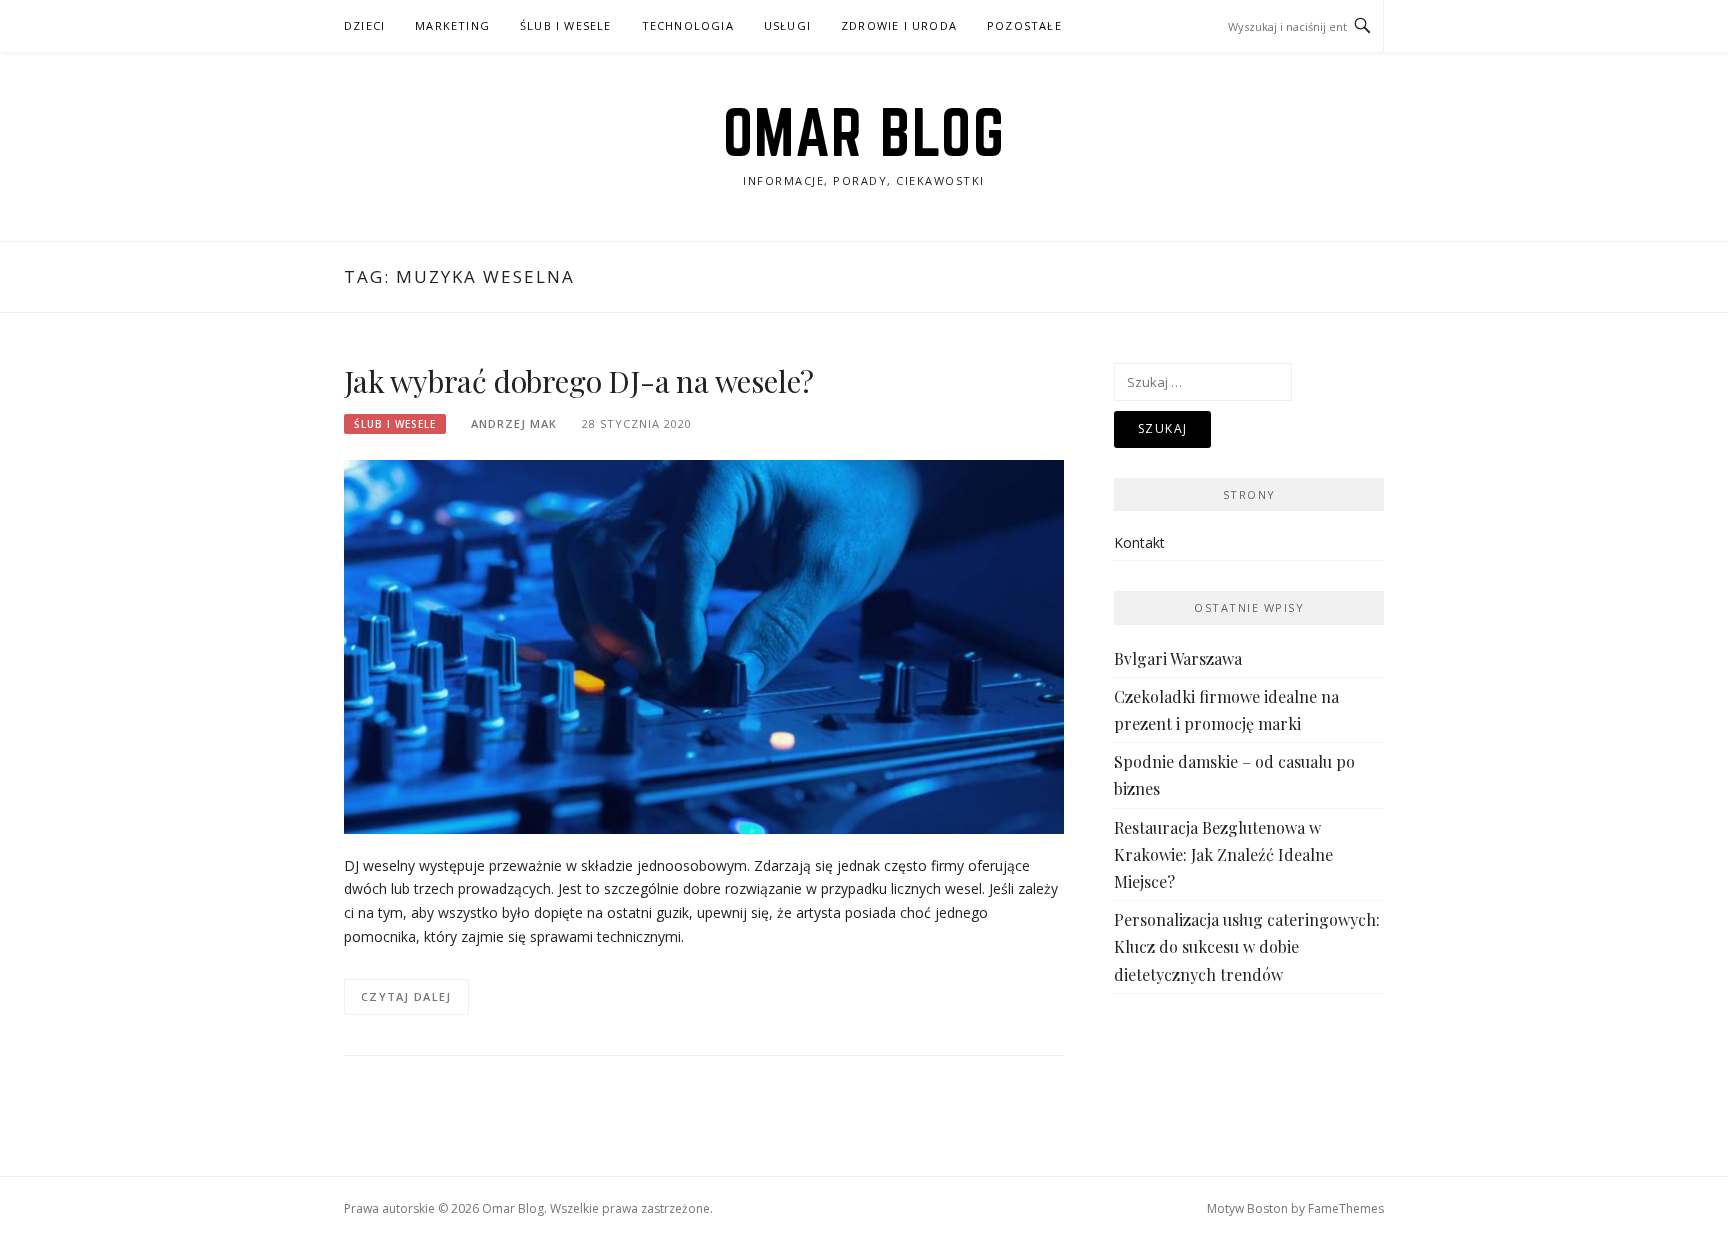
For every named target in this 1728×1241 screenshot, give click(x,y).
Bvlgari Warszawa (1178, 658)
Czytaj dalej (406, 996)
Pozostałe (1024, 25)
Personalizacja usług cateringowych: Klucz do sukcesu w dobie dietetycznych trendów (1247, 946)
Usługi (787, 25)
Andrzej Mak (514, 423)
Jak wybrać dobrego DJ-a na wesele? (579, 381)
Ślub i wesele (566, 25)
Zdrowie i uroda (899, 25)
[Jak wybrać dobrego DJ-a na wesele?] (704, 645)
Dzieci (364, 25)
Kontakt (1139, 542)
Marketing (452, 25)
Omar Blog (864, 132)
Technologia (688, 25)
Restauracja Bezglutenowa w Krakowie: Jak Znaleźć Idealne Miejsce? (1223, 854)
